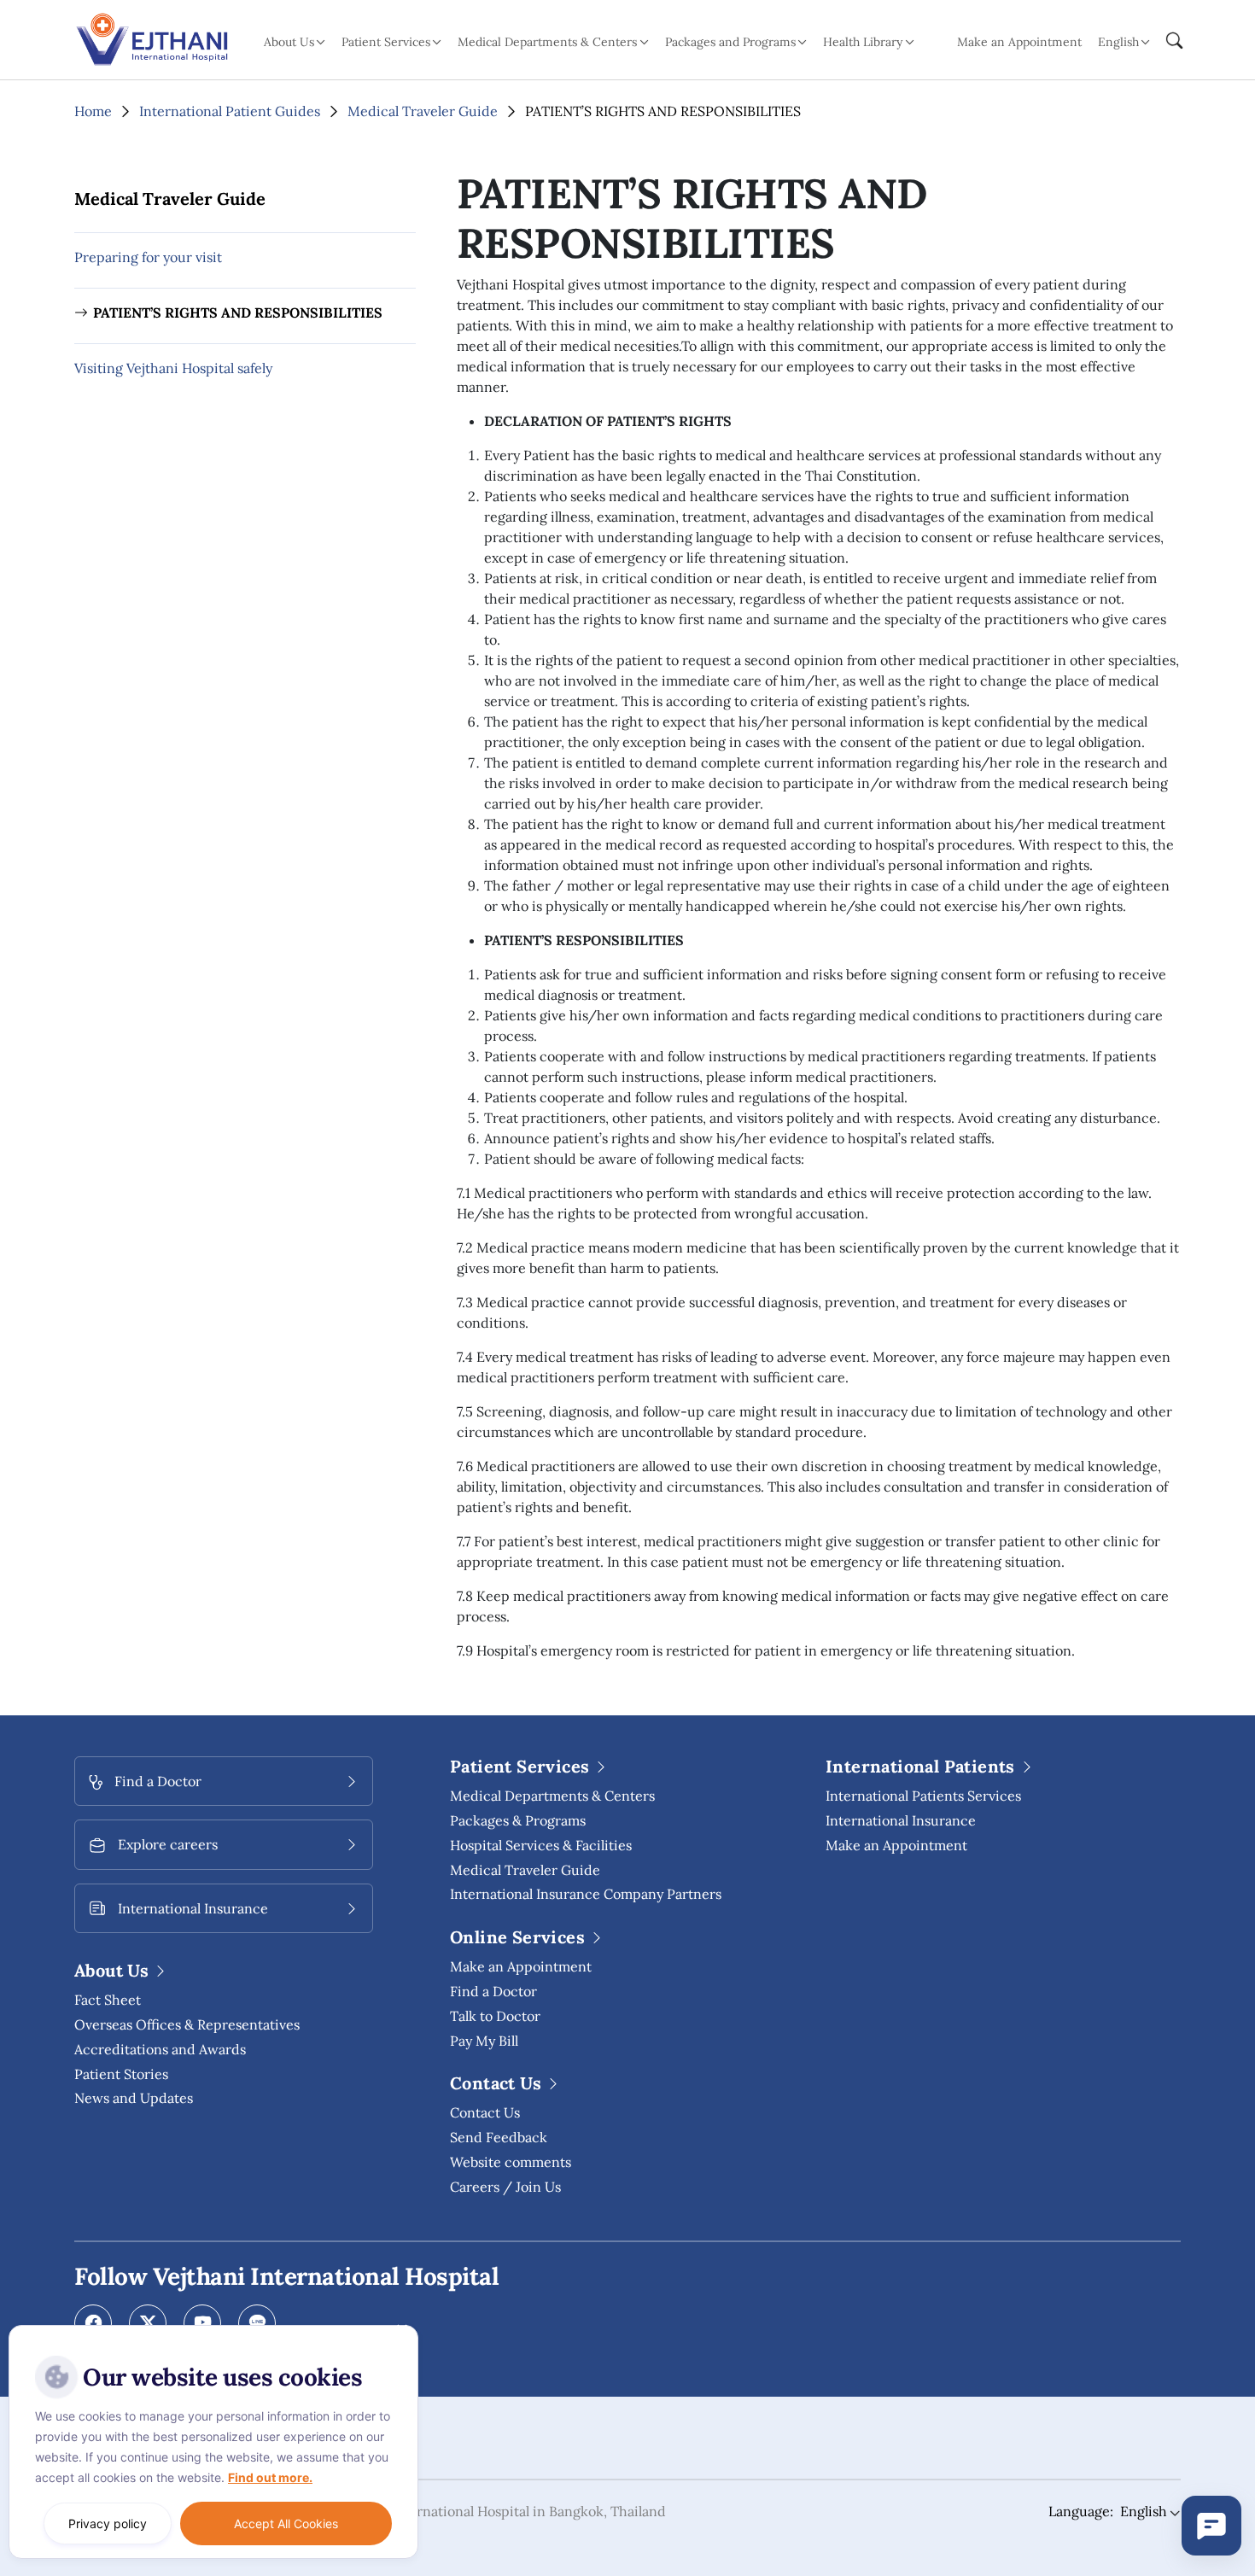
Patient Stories (121, 2074)
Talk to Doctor (495, 2016)
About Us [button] (289, 42)
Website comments (511, 2162)
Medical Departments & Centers (552, 1796)
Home (93, 111)
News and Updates (134, 2098)
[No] (401, 2329)
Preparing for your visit (148, 257)
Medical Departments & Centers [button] (547, 42)
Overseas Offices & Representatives (187, 2024)
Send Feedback (499, 2137)
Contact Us (485, 2112)
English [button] (1118, 42)
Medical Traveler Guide (423, 111)
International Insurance (901, 1820)
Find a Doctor (493, 1991)
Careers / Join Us (505, 2187)
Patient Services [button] (386, 42)
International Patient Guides (230, 111)
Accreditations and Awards (160, 2049)
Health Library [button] (863, 42)
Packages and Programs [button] (730, 42)
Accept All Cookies (286, 2523)
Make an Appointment (1019, 42)
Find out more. (270, 2477)
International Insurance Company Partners (586, 1894)
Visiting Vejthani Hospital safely (173, 368)
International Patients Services (923, 1796)
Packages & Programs (518, 1820)
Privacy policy (108, 2523)
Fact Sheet (108, 2000)
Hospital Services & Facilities (541, 1845)
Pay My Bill (484, 2041)
